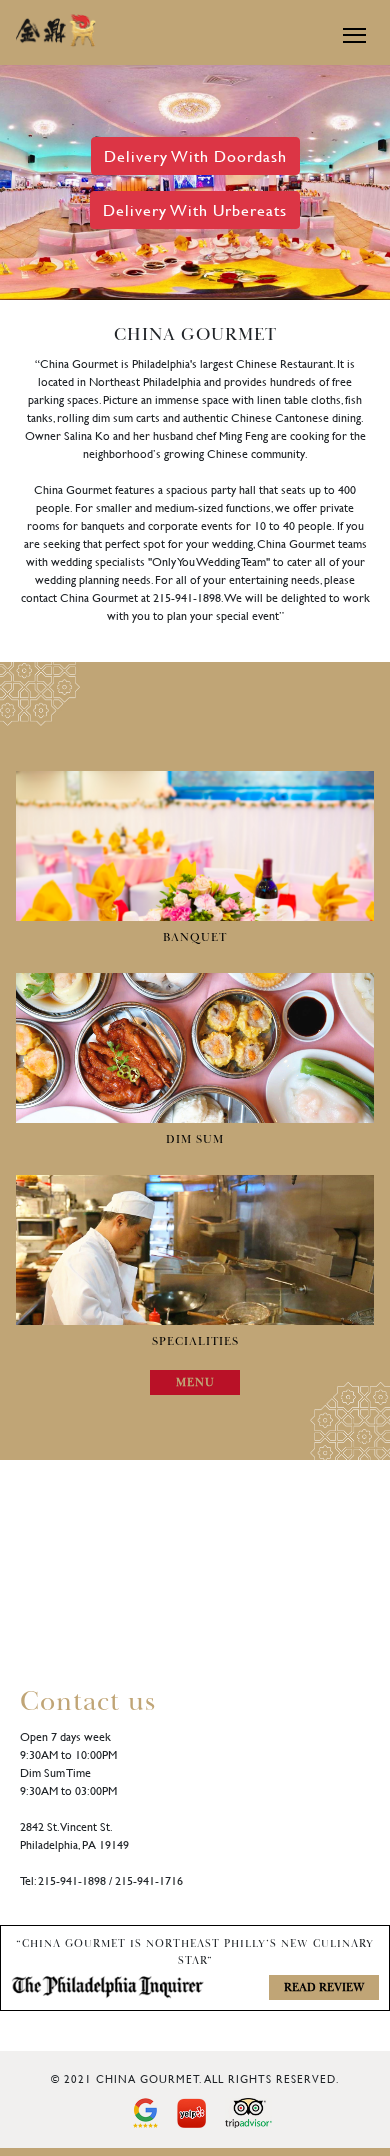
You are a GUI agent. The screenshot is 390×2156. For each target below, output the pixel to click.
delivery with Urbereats (195, 209)
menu (195, 1382)
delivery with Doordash (195, 155)
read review (324, 1987)
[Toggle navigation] (346, 35)
